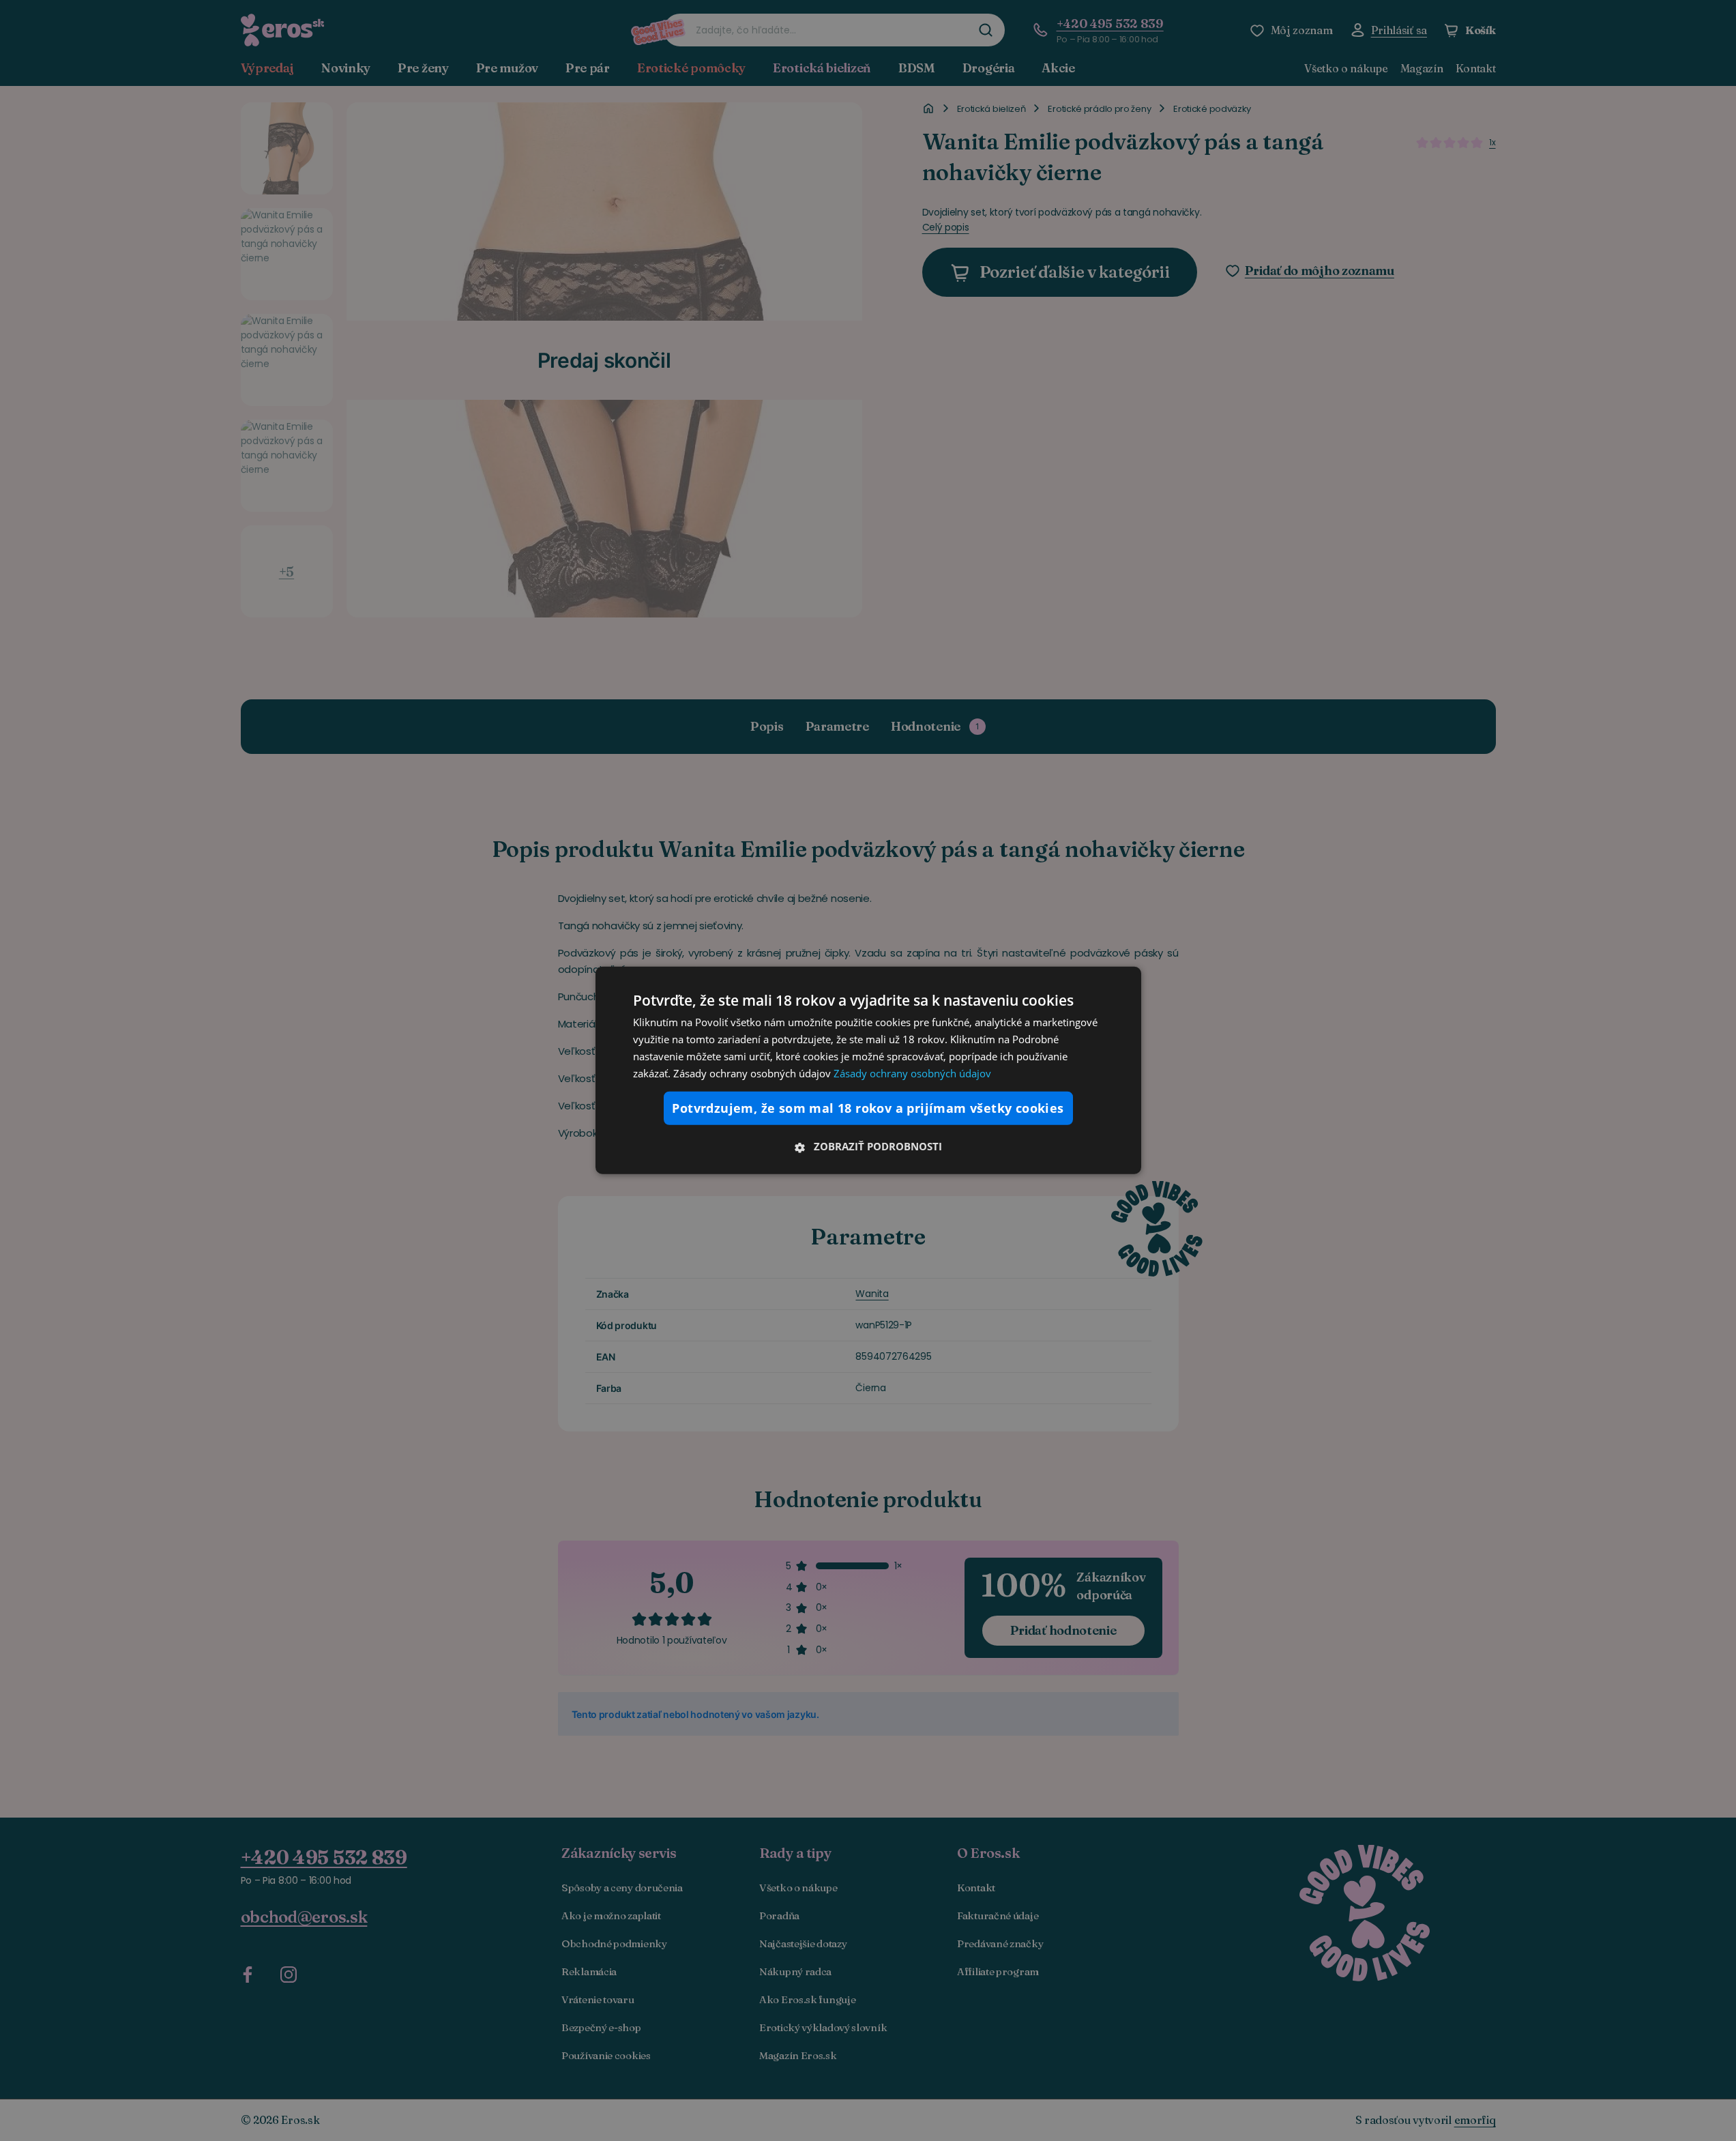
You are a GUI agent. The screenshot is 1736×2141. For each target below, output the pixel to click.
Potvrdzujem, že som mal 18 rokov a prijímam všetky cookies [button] (868, 1108)
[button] (868, 1146)
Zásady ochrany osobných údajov (912, 1073)
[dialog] (868, 1070)
